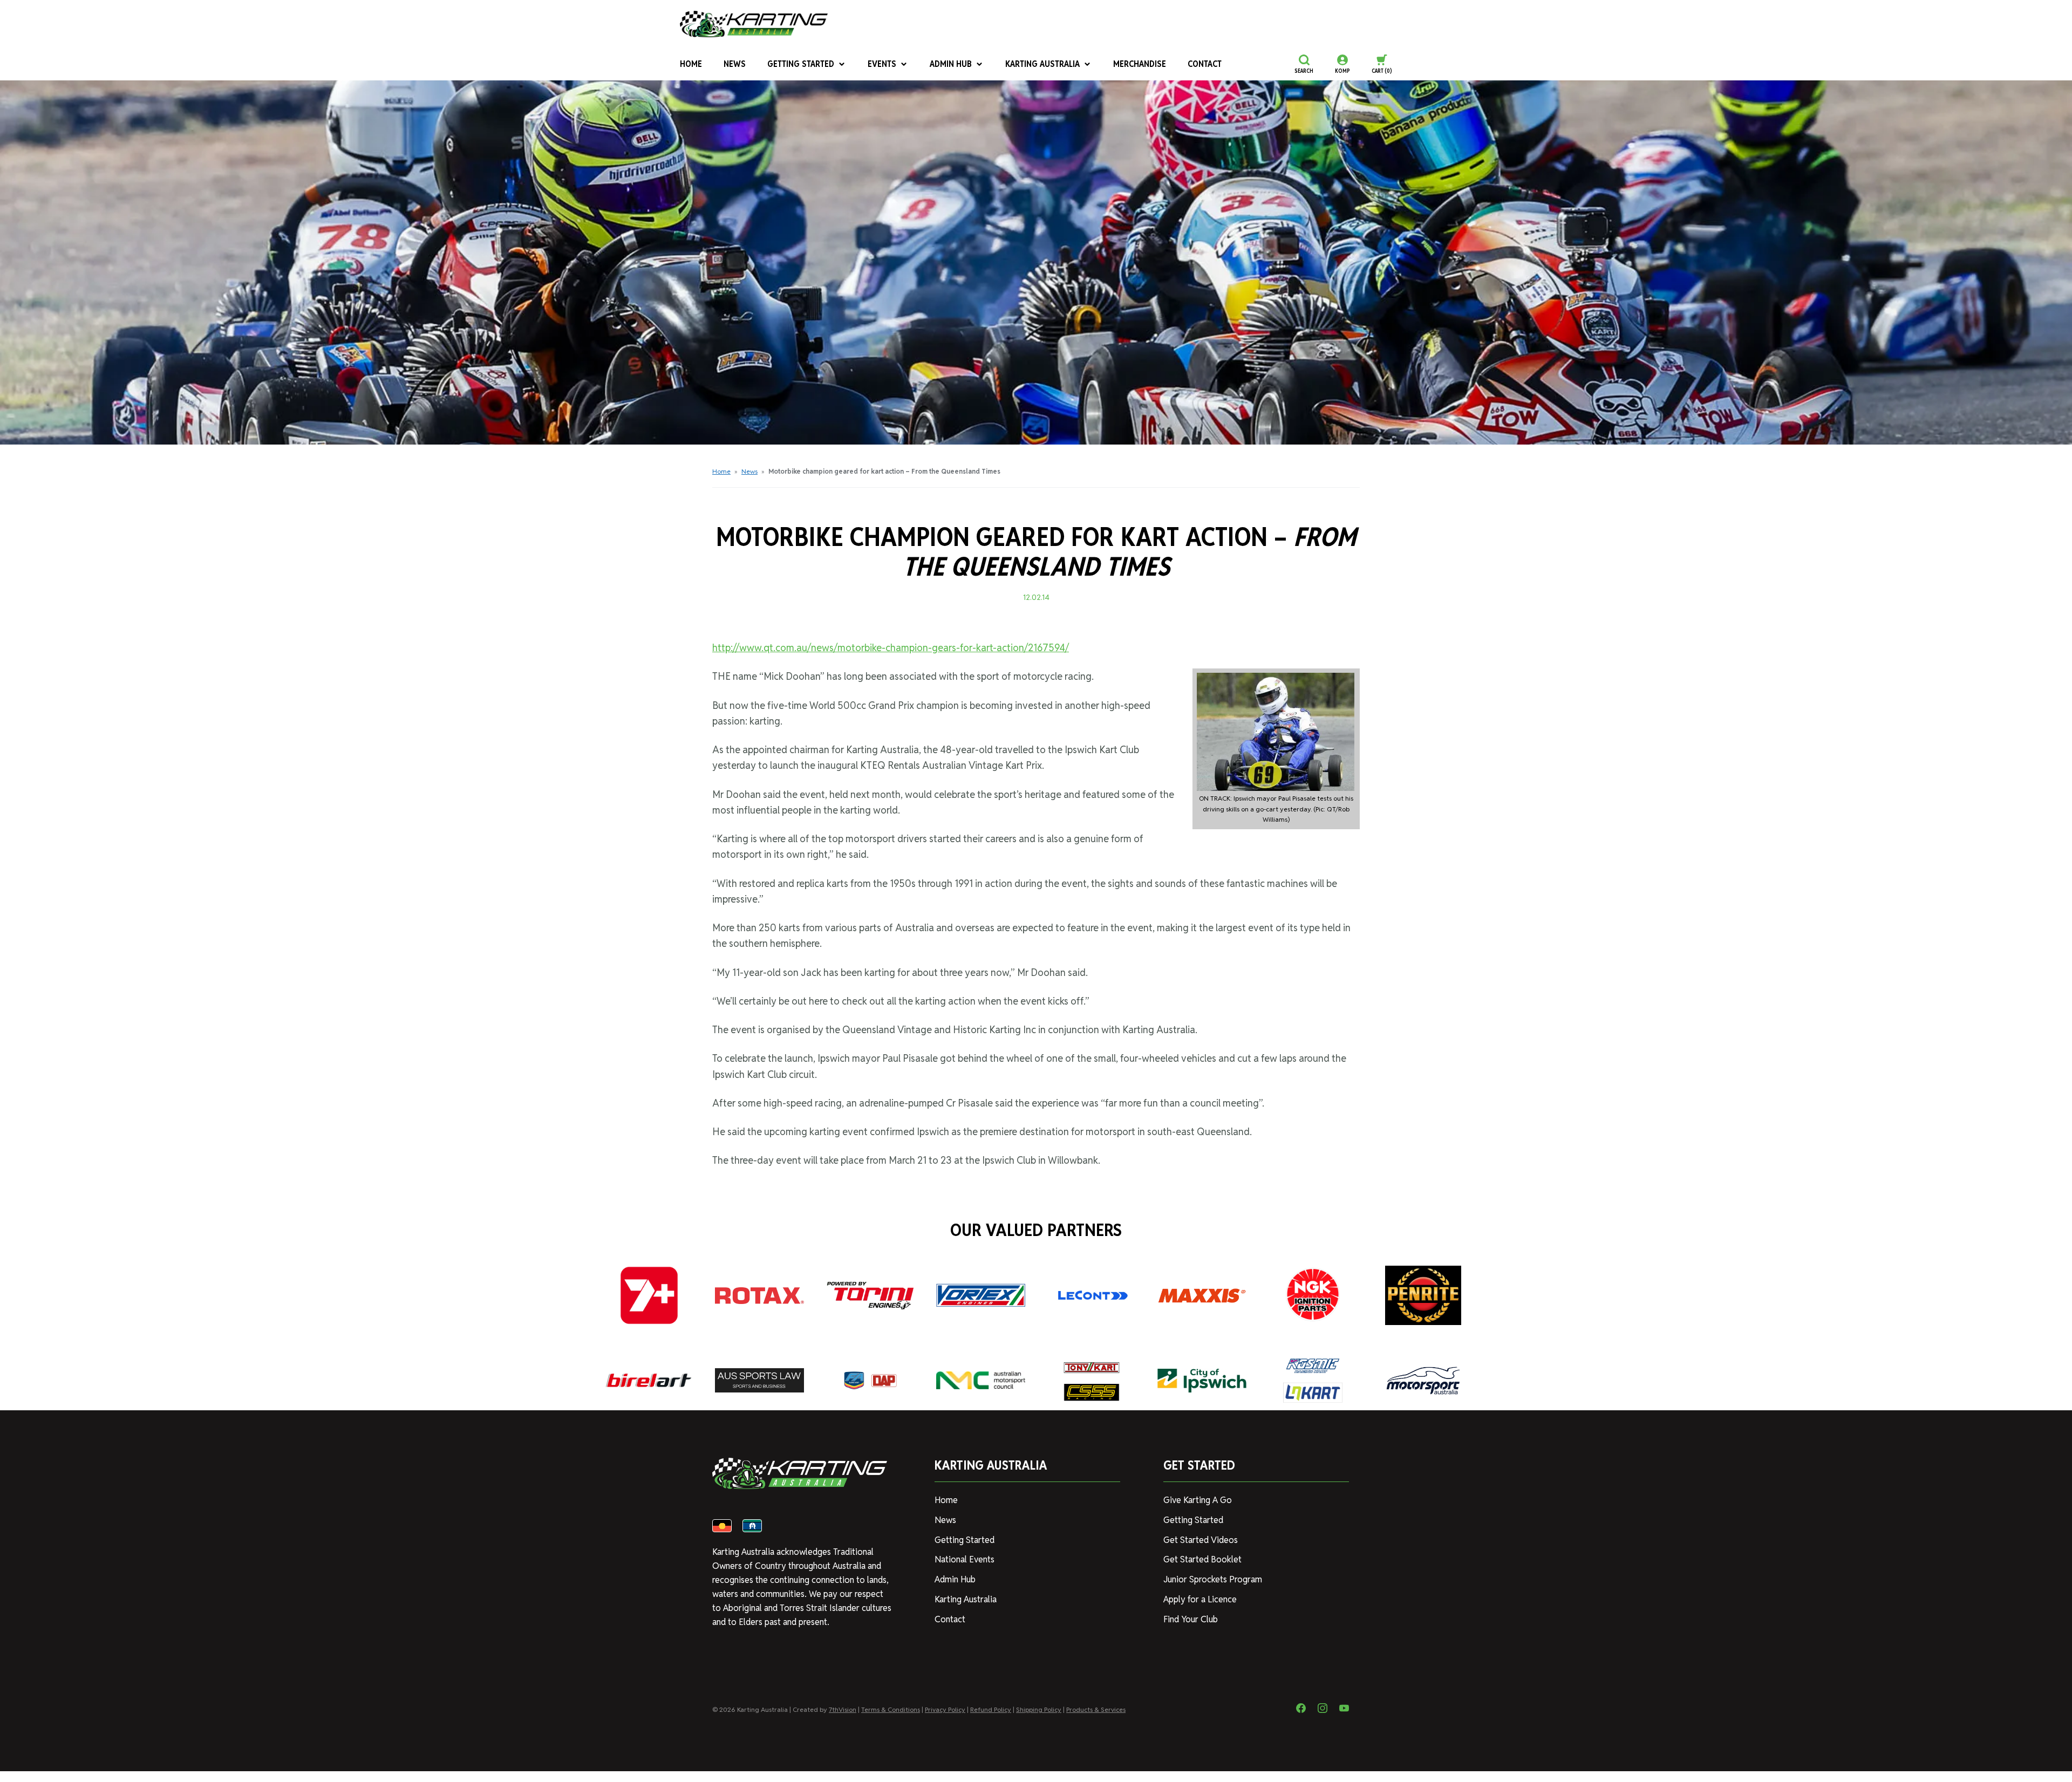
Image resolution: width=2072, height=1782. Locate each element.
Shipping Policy (1039, 1709)
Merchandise (1140, 64)
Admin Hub (951, 64)
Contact (1205, 64)
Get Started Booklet (1202, 1559)
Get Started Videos (1201, 1540)
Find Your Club (1191, 1619)
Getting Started (801, 64)
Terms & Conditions (891, 1709)
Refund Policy (991, 1709)
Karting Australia (1042, 64)
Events (882, 64)
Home (691, 64)
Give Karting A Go (1198, 1500)
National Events (965, 1559)
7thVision (843, 1709)
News (735, 64)
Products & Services (1096, 1709)
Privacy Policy (945, 1709)
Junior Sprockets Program (1213, 1579)
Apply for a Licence (1200, 1599)
